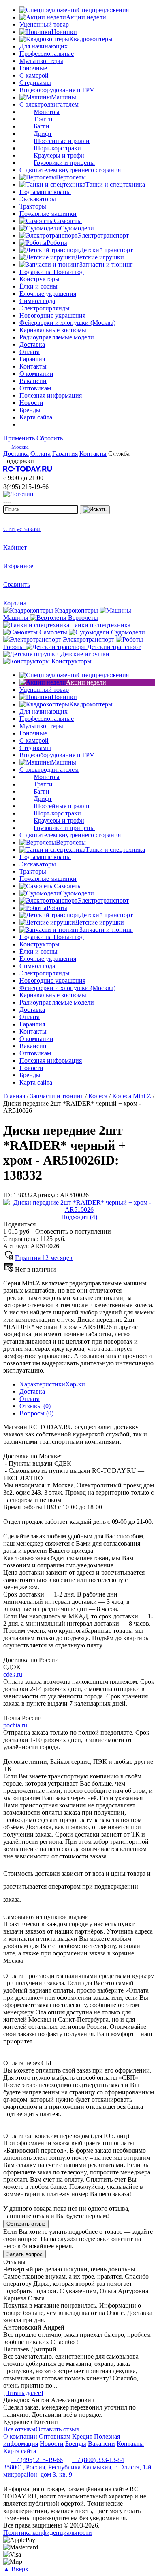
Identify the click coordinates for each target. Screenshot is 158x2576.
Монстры (47, 112)
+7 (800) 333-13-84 (98, 2460)
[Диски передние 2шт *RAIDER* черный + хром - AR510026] (79, 1210)
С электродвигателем (49, 104)
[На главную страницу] (28, 471)
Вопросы (36, 1413)
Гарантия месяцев (44, 1258)
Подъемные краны (45, 192)
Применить (19, 438)
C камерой (34, 75)
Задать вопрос (25, 2254)
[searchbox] (41, 509)
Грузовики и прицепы (64, 163)
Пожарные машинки (48, 214)
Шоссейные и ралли (62, 141)
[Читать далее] (23, 2393)
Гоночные (33, 68)
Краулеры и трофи (59, 155)
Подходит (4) (79, 1217)
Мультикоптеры (41, 61)
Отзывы (35, 1406)
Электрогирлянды (45, 308)
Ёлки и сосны (38, 286)
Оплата (30, 1399)
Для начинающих (44, 46)
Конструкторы (39, 279)
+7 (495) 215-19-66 (37, 2460)
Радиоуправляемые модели (57, 337)
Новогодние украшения (52, 315)
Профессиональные (47, 54)
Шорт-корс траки (57, 148)
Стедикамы (35, 83)
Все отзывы (19, 2429)
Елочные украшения (48, 294)
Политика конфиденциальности (48, 2533)
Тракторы (33, 206)
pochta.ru (15, 1725)
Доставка (32, 1391)
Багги (42, 126)
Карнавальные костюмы (53, 330)
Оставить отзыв (26, 2224)
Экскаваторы (38, 199)
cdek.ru (13, 1674)
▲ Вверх (16, 2569)
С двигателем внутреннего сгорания (70, 170)
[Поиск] (95, 510)
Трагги (43, 119)
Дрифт (43, 134)
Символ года (37, 301)
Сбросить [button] (50, 438)
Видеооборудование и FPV (57, 90)
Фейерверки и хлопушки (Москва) (67, 323)
